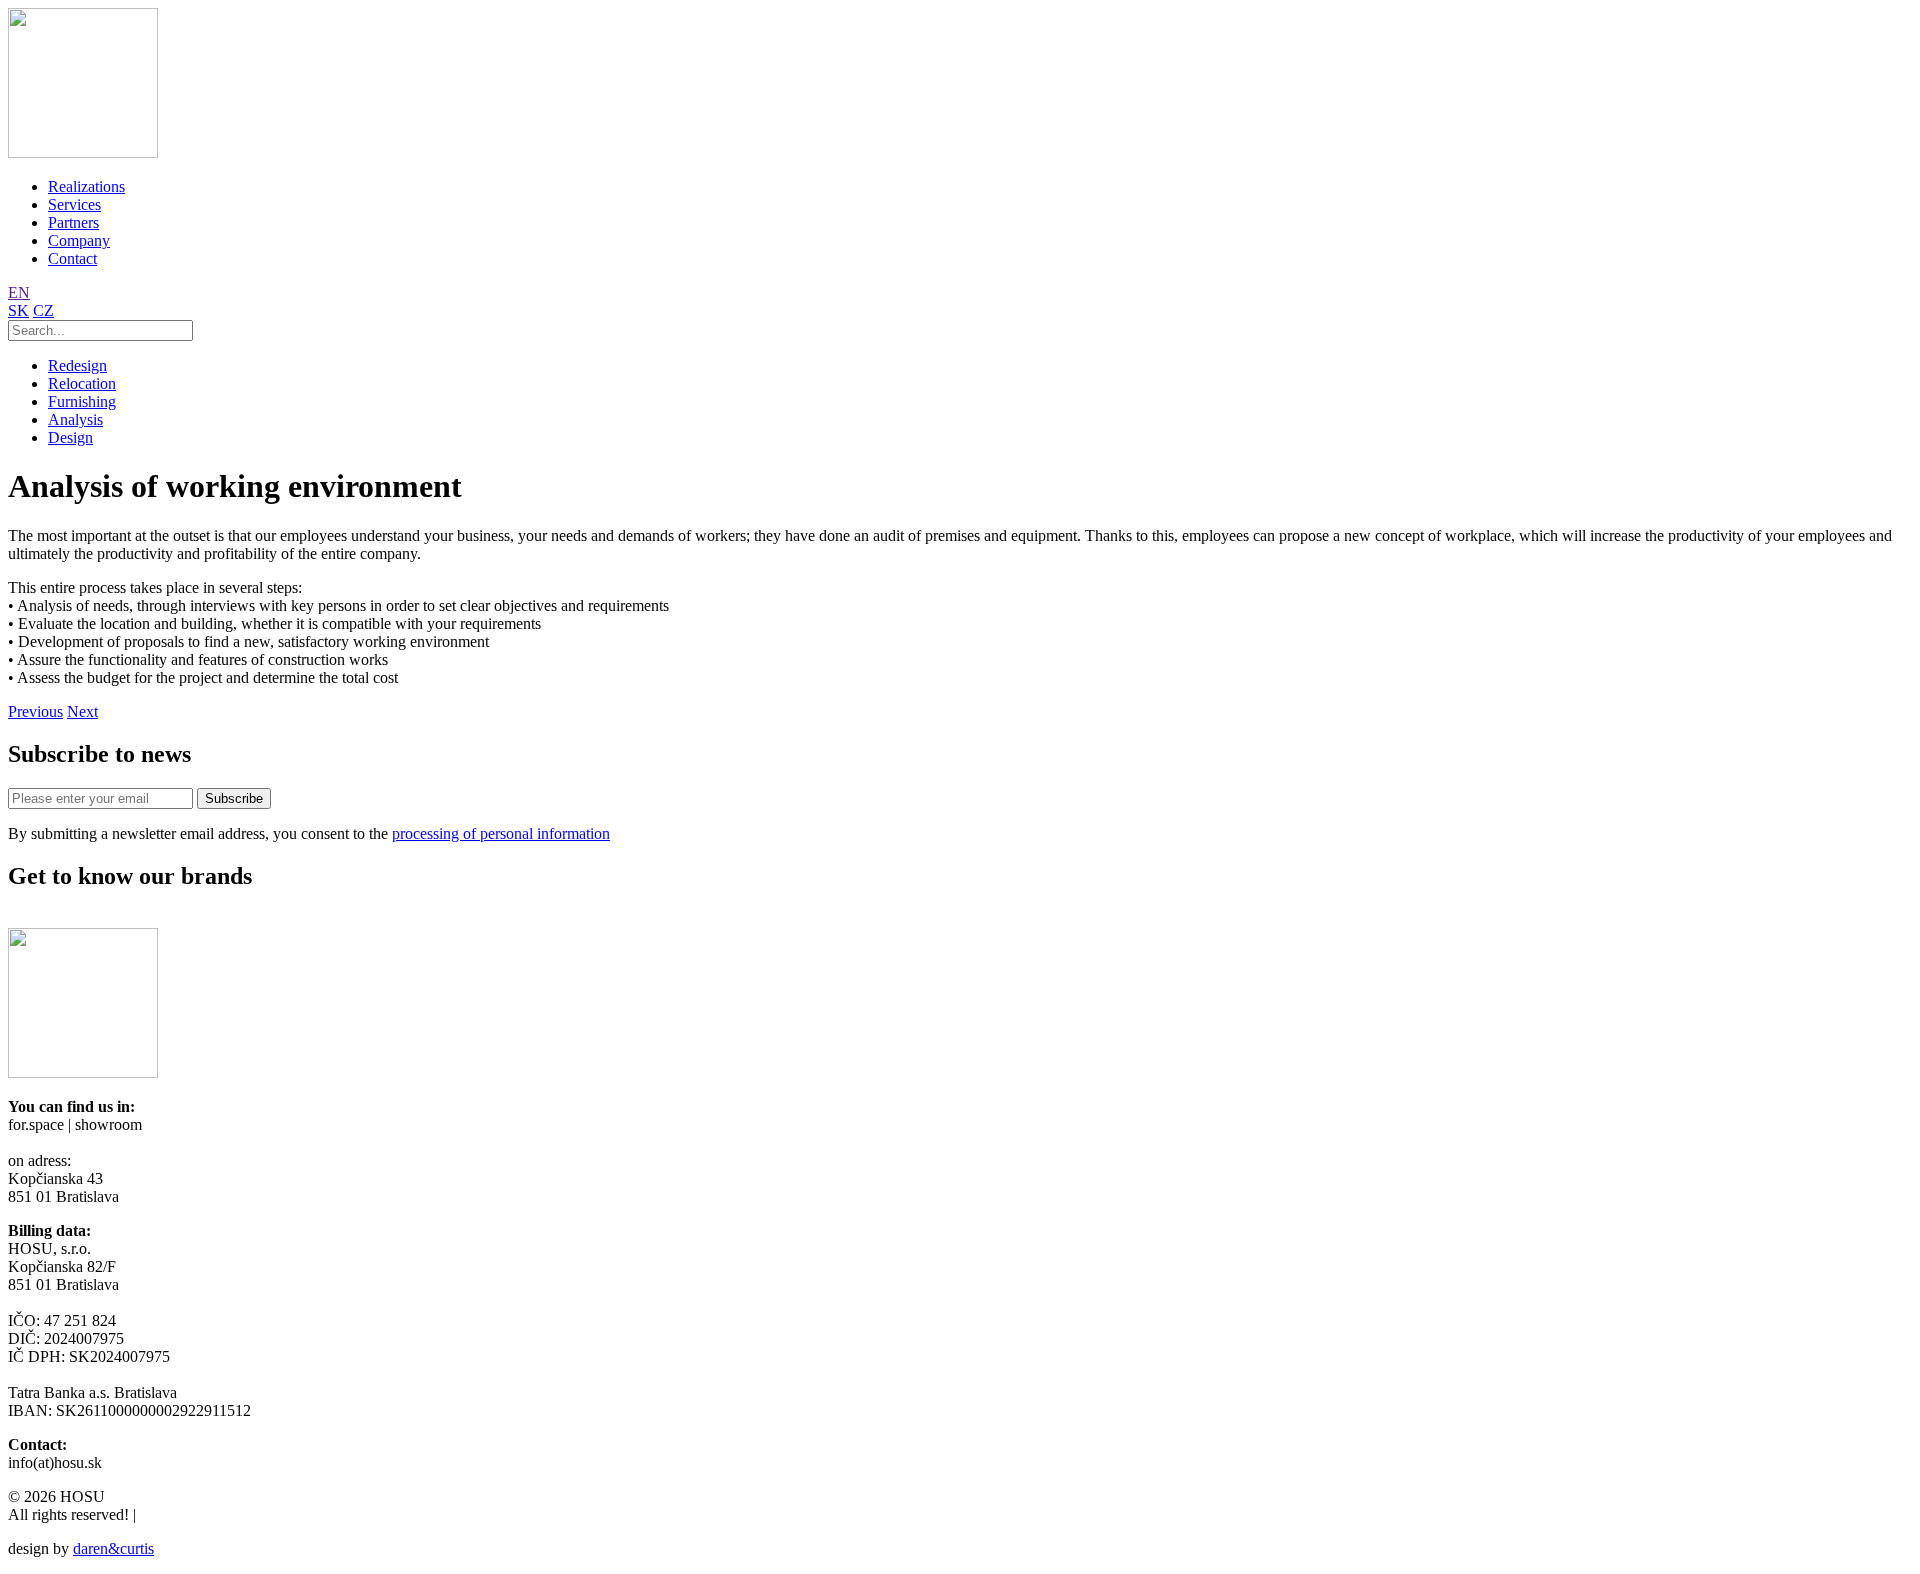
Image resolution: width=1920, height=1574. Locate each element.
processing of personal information (501, 833)
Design (70, 437)
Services (74, 204)
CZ (43, 310)
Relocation (82, 383)
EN (19, 292)
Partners (73, 222)
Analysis (75, 419)
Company (79, 240)
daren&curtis (113, 1548)
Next (82, 711)
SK (18, 310)
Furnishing (82, 401)
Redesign (77, 365)
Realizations (86, 186)
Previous (35, 711)
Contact (72, 258)
